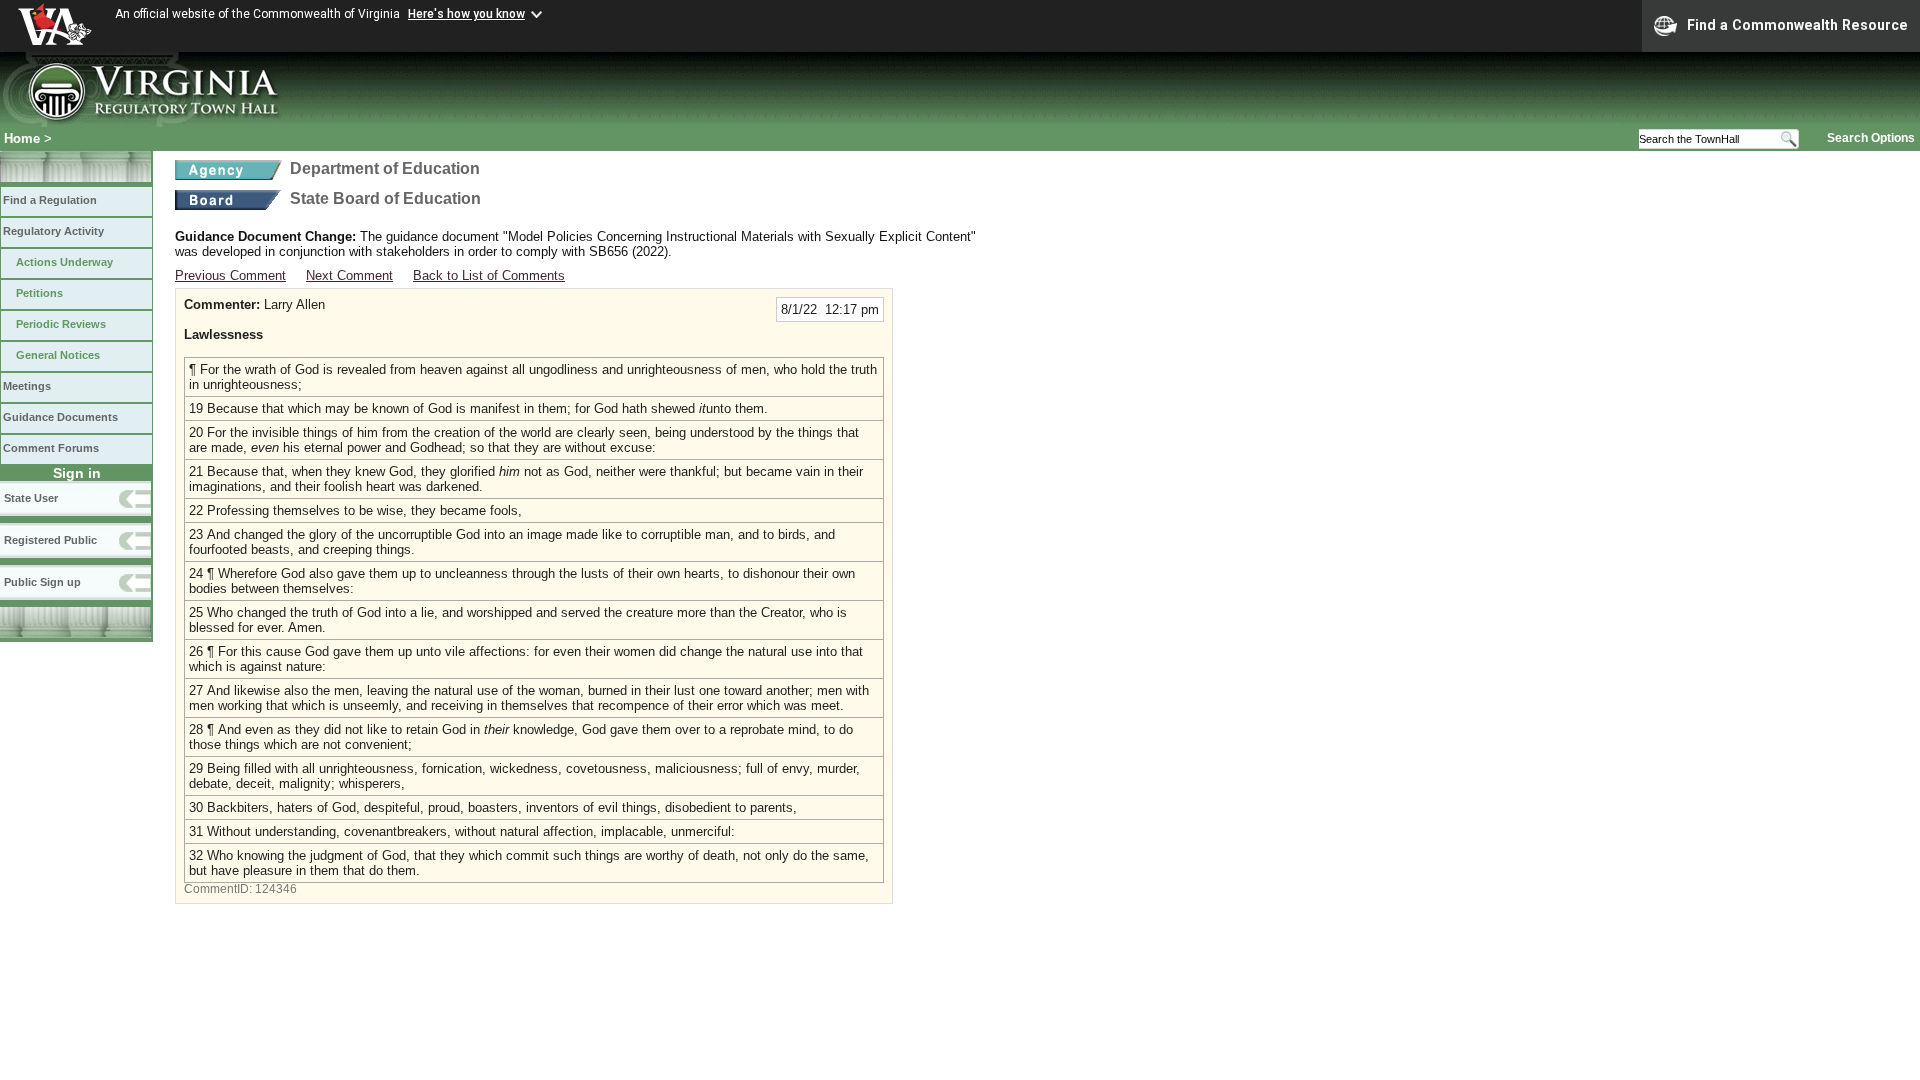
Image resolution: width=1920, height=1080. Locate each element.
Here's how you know (466, 14)
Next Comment (349, 275)
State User (31, 498)
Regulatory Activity (53, 231)
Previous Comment (230, 275)
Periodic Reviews (61, 324)
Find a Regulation (50, 200)
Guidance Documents (60, 417)
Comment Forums (51, 448)
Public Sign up (42, 582)
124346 (276, 889)
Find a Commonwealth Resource (1797, 25)
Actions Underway (64, 262)
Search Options (1871, 138)
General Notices (58, 355)
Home (22, 138)
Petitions (39, 293)
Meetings (27, 386)
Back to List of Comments (489, 275)
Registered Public (50, 540)
